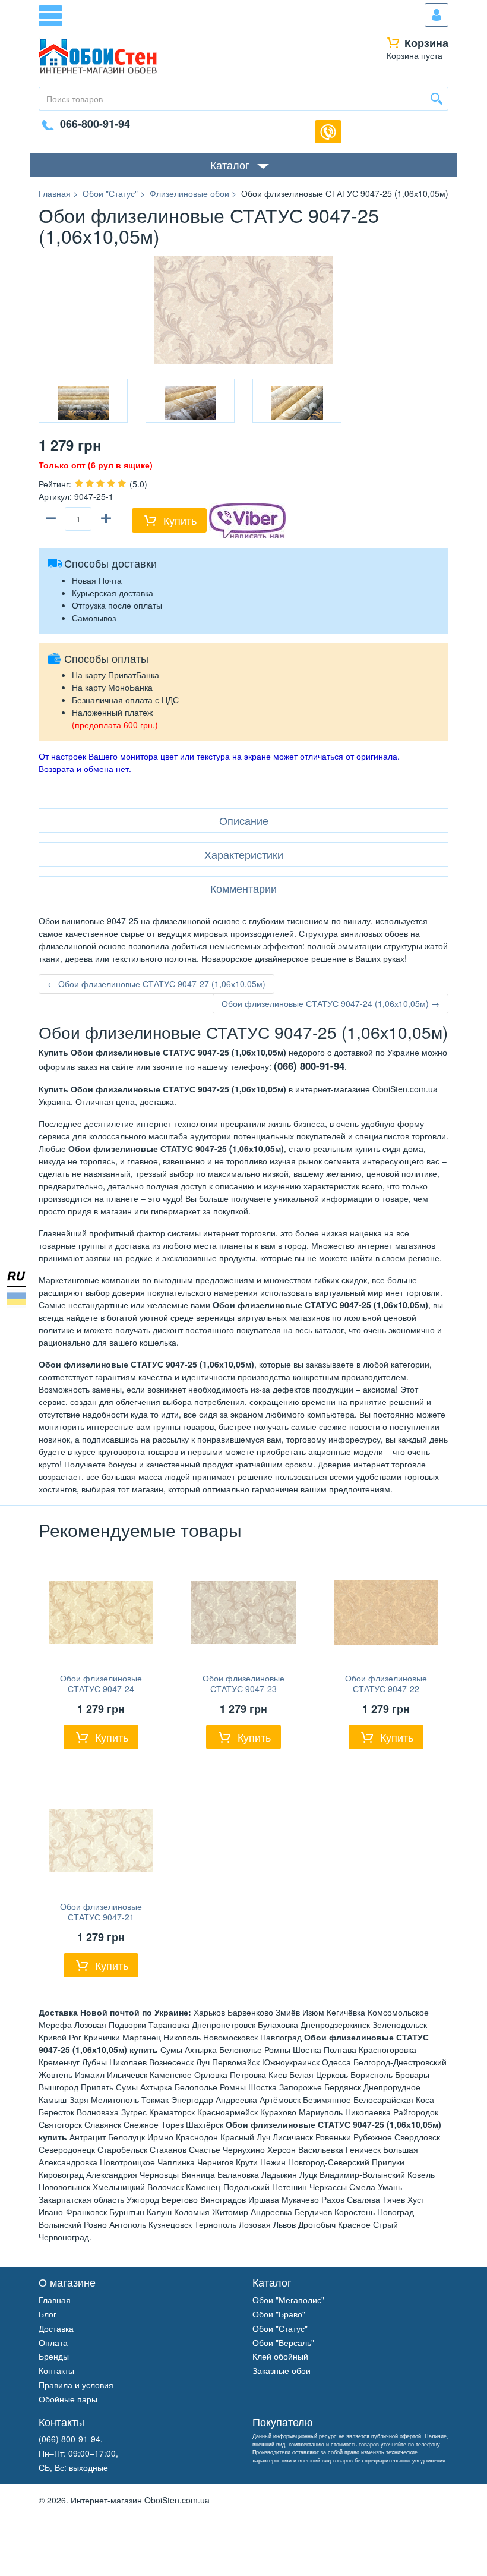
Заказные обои (282, 2370)
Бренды (54, 2356)
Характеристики (244, 854)
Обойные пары (68, 2399)
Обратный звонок (328, 132)
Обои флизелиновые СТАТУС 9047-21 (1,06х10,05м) (101, 1917)
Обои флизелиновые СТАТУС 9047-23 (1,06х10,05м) (243, 1689)
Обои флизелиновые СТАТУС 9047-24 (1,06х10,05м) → (331, 1003)
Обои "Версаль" (283, 2342)
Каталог (230, 165)
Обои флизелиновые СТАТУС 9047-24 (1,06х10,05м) (101, 1689)
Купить (180, 520)
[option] (83, 401)
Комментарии (243, 888)
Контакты (56, 2370)
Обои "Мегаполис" (288, 2300)
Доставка (56, 2328)
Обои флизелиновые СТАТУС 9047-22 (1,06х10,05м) (386, 1689)
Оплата (53, 2342)
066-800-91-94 (95, 124)
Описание (244, 820)
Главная (55, 2300)
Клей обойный (280, 2356)
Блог (48, 2314)
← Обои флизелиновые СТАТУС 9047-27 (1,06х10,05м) (156, 984)
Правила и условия (76, 2385)
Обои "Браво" (279, 2314)
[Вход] (437, 15)
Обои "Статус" (280, 2328)
